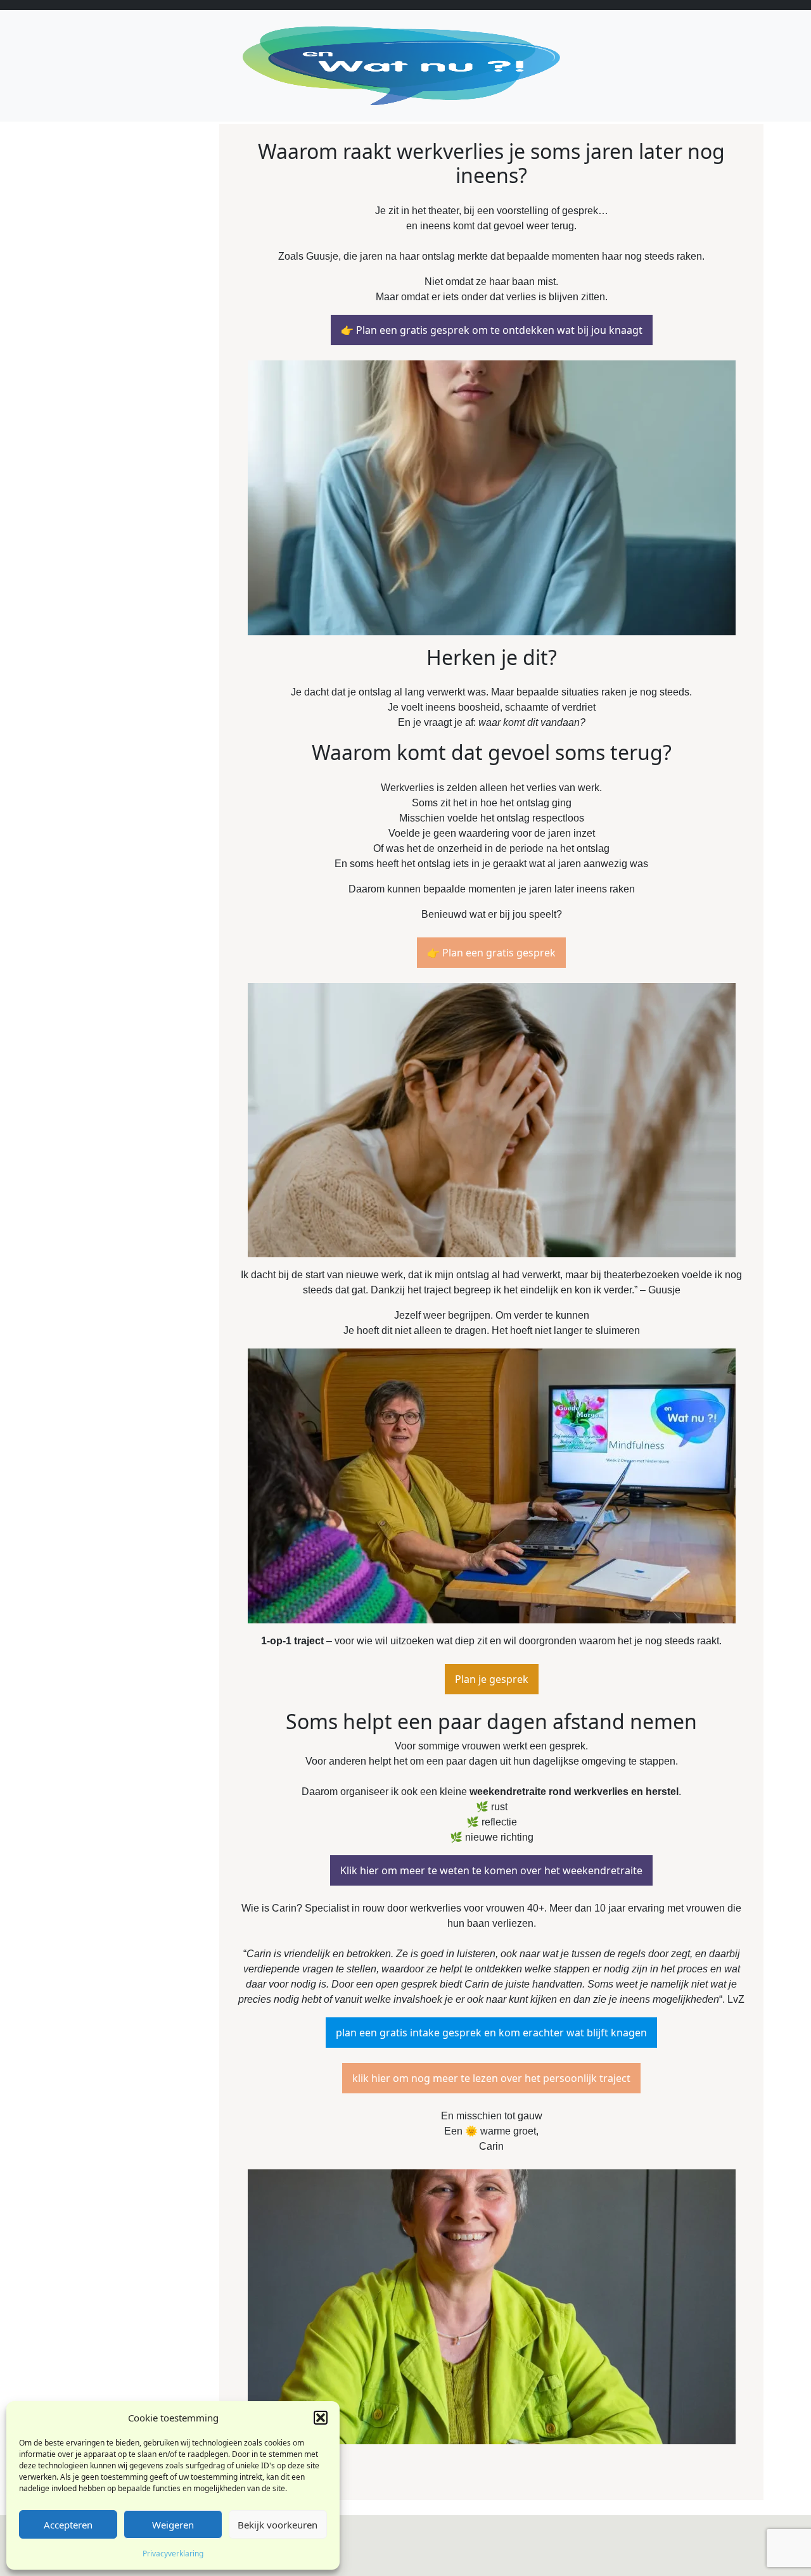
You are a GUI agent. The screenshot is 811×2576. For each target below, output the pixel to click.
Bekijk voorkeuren (278, 2525)
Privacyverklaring (173, 2554)
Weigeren (173, 2525)
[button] (321, 2418)
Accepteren (68, 2525)
